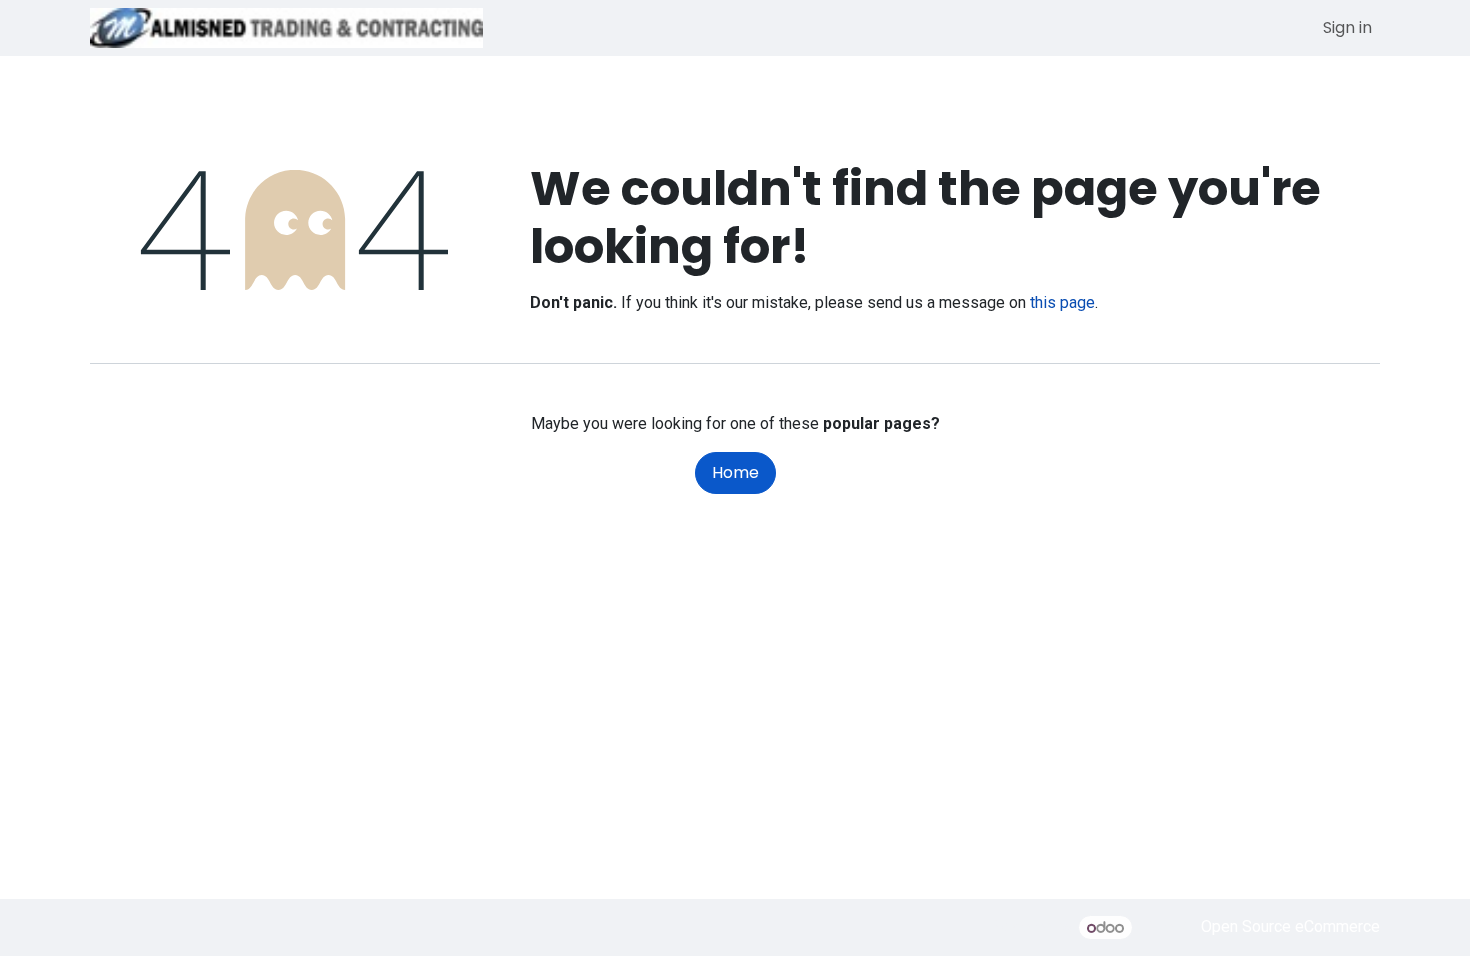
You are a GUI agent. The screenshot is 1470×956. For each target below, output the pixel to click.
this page (1062, 302)
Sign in (1347, 27)
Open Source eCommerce (1290, 927)
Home (735, 472)
